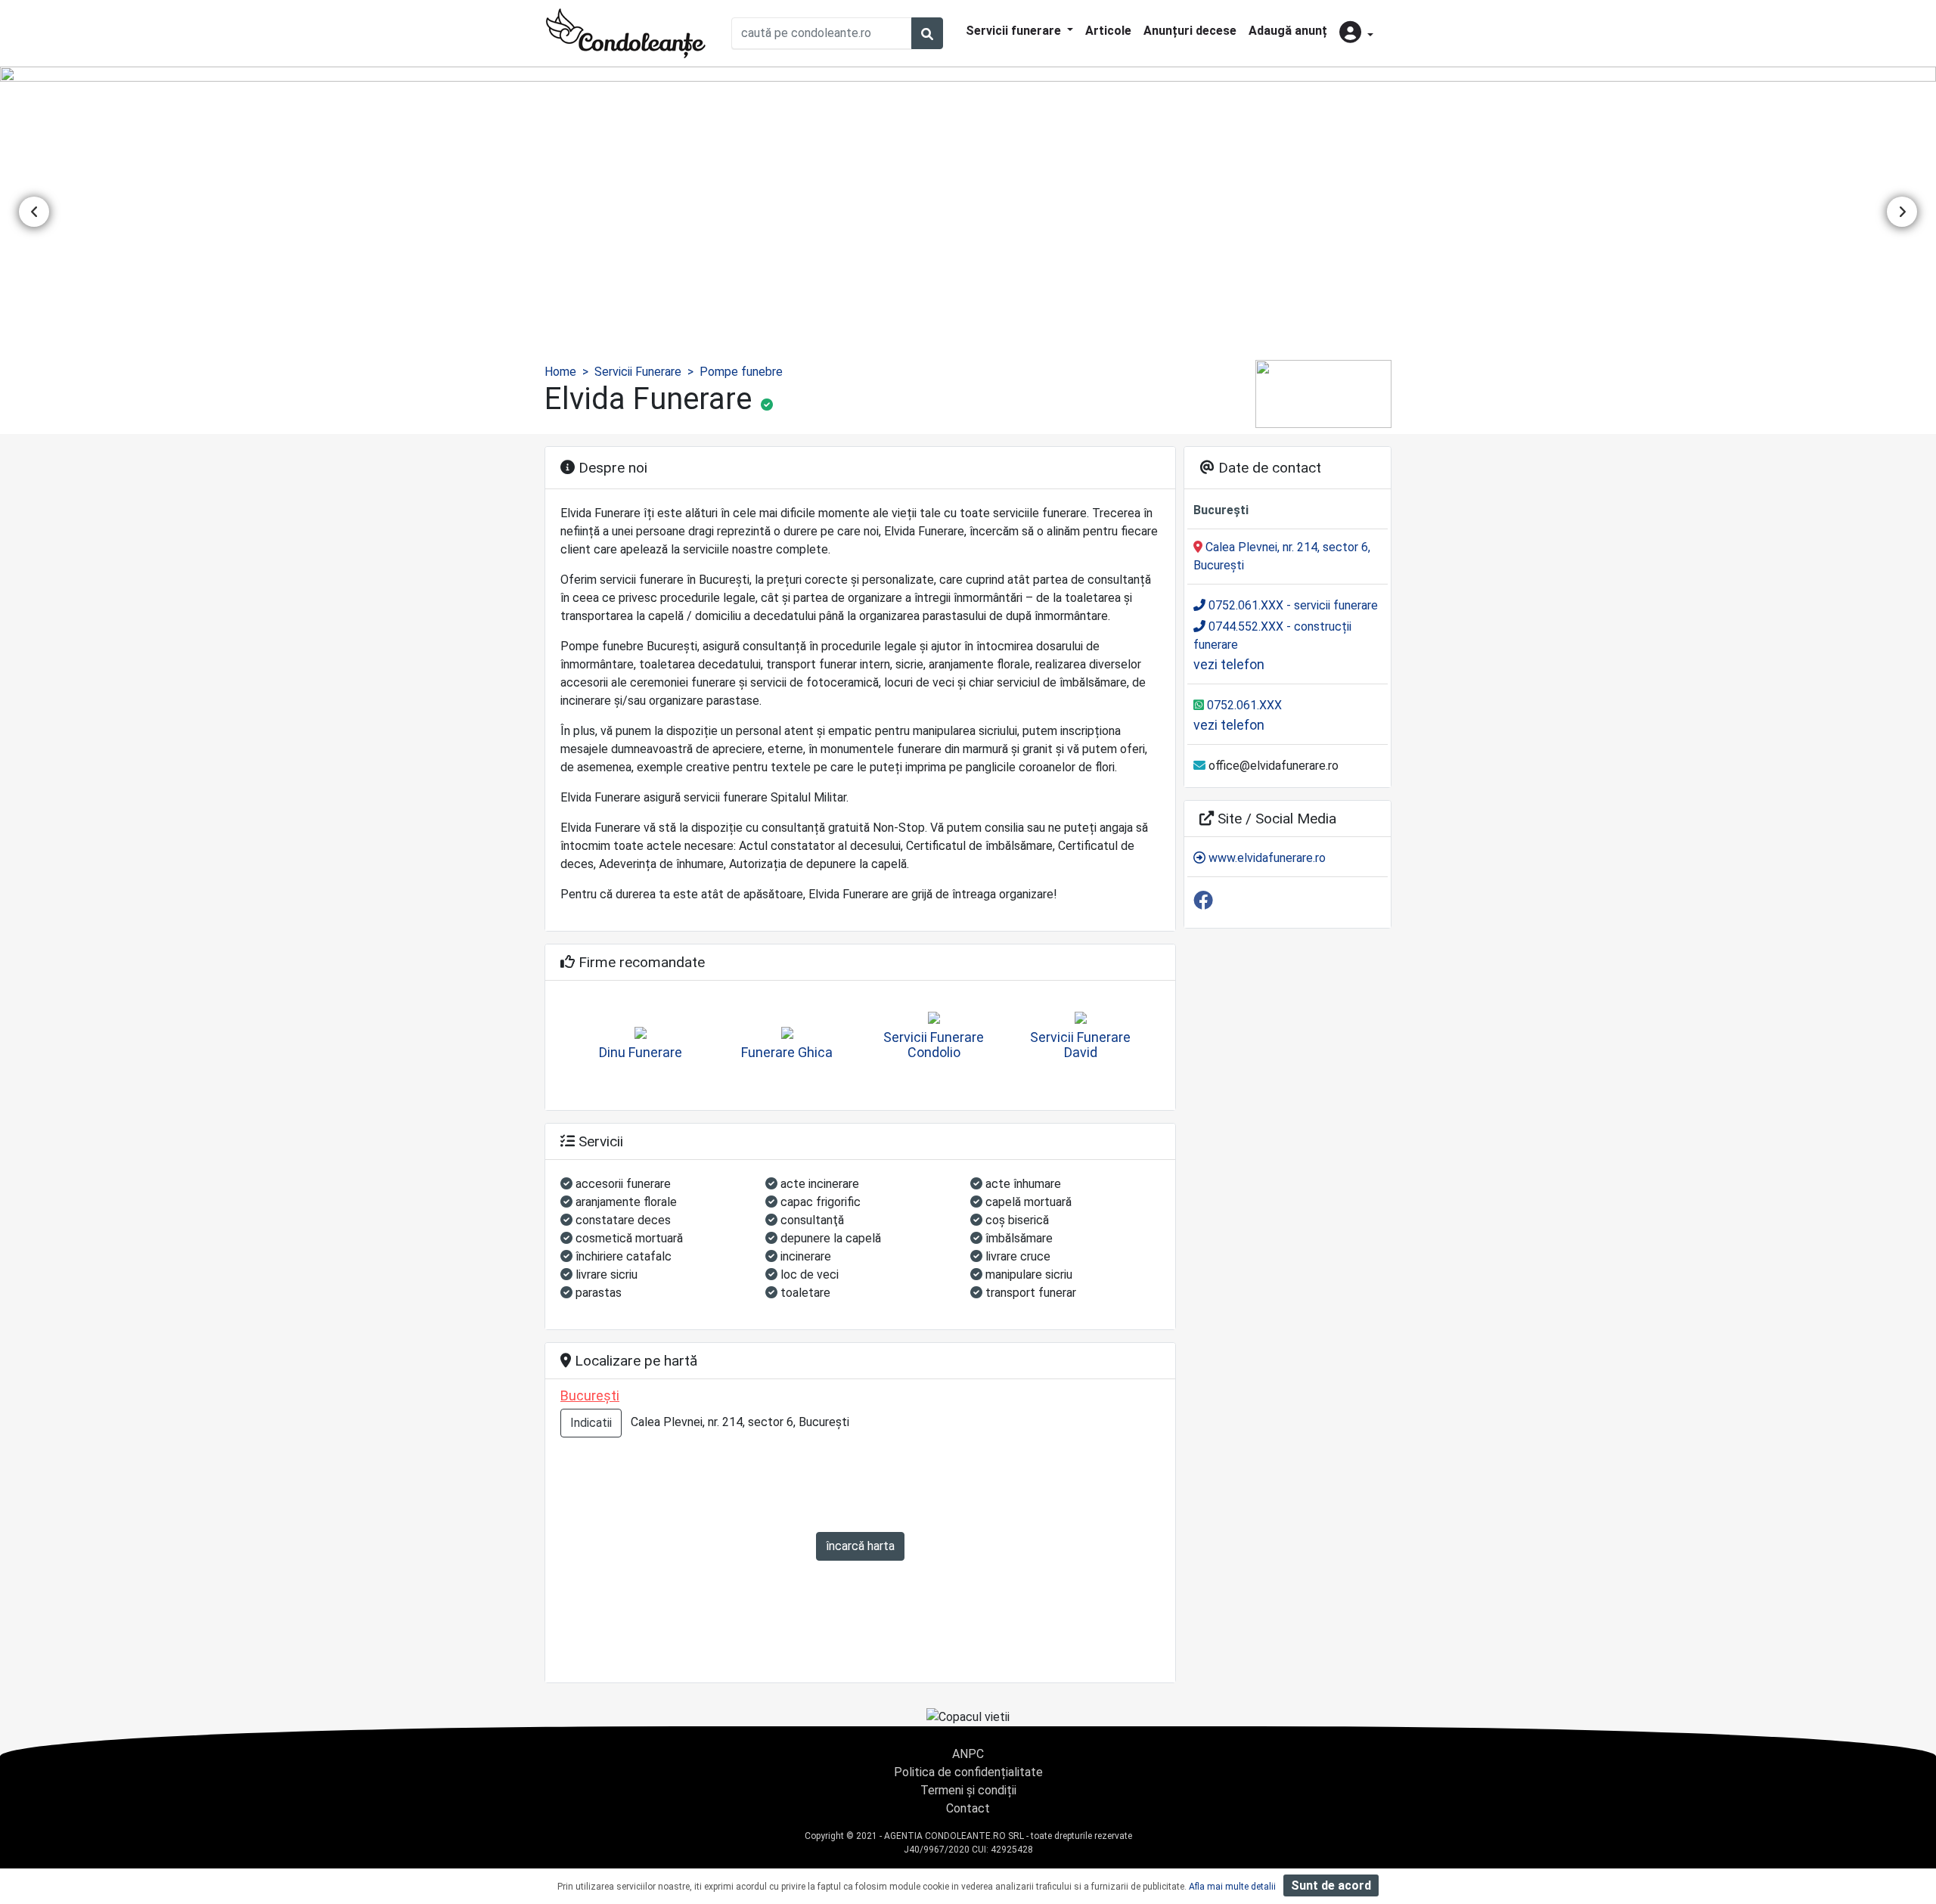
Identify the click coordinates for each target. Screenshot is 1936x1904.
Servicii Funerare (638, 372)
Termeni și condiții (968, 1790)
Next (1902, 212)
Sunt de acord (1331, 1885)
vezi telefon (1229, 664)
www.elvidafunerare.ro (1266, 858)
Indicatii (591, 1423)
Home (560, 372)
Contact (968, 1808)
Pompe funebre (741, 372)
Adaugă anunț (1288, 31)
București (590, 1395)
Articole (1108, 31)
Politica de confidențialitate (968, 1772)
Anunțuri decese (1190, 31)
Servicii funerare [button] (1015, 31)
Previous (34, 212)
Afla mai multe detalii (1232, 1887)
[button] (1356, 34)
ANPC (968, 1754)
